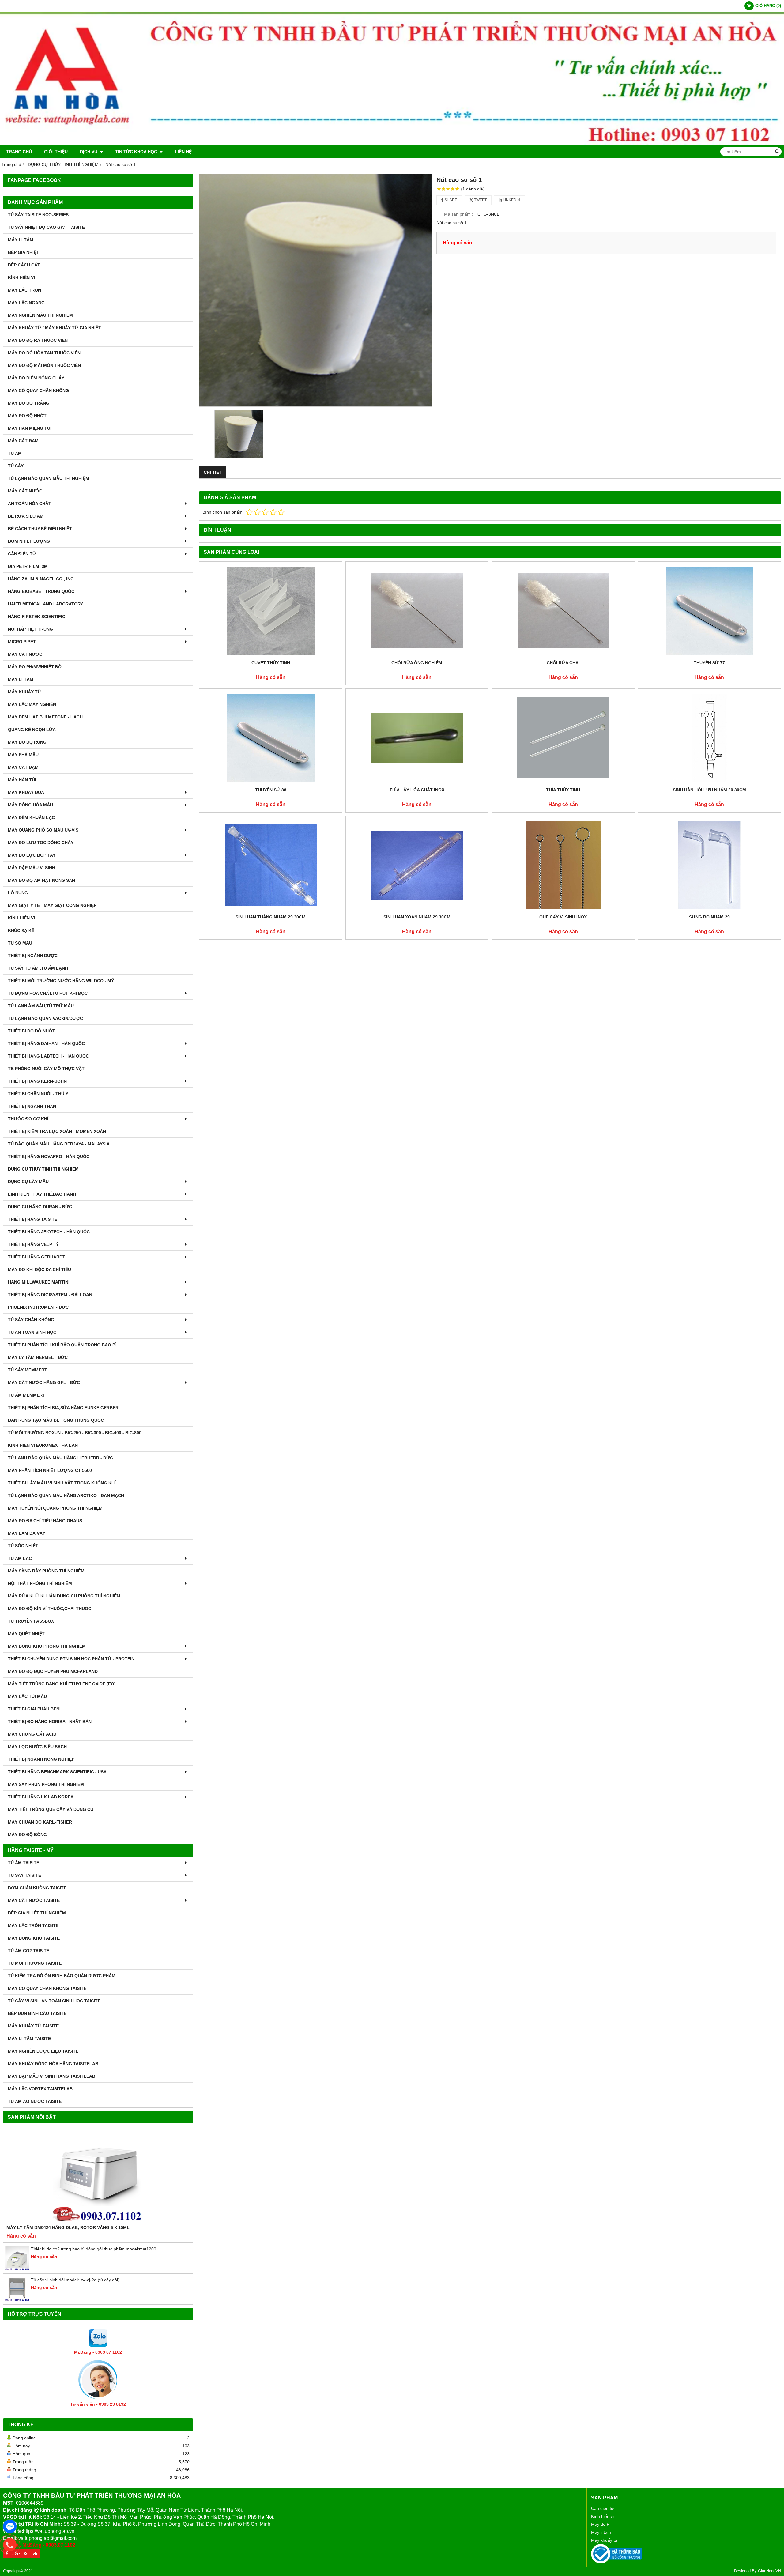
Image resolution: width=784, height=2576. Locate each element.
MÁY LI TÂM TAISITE (29, 2039)
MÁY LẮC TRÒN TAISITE (33, 1925)
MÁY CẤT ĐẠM (23, 441)
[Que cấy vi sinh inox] (563, 865)
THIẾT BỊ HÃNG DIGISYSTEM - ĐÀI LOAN (50, 1295)
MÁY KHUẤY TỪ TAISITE (33, 2026)
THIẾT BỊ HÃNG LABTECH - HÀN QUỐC (48, 1056)
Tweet (480, 200)
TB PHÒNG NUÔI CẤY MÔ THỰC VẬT (46, 1069)
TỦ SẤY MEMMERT (28, 1370)
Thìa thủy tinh (563, 790)
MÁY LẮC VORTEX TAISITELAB (40, 2089)
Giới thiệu (56, 152)
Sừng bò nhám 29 (709, 917)
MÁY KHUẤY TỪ (25, 692)
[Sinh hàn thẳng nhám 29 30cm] (271, 865)
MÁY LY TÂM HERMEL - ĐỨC (38, 1357)
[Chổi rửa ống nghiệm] (417, 611)
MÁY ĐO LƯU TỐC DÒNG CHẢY (41, 843)
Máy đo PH (602, 2524)
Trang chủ (19, 152)
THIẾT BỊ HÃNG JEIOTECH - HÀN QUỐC (49, 1232)
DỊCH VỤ (89, 152)
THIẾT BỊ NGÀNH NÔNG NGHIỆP (41, 1759)
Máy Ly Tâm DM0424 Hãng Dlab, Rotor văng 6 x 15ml (68, 2227)
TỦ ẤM (15, 453)
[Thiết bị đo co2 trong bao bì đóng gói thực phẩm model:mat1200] (17, 2269)
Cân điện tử (602, 2508)
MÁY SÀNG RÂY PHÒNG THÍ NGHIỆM (46, 1571)
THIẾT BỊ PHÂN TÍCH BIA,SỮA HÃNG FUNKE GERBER (63, 1408)
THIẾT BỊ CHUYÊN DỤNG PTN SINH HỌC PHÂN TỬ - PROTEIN (71, 1659)
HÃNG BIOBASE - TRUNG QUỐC (41, 591)
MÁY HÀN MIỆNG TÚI (30, 428)
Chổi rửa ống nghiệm (417, 663)
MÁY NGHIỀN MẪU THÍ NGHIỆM (40, 315)
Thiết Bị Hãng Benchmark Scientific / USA (57, 1772)
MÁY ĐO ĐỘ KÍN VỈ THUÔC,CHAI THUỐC (50, 1609)
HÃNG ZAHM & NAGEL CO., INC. (41, 579)
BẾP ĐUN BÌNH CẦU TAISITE (37, 2013)
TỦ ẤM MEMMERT (27, 1395)
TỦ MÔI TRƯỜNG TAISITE (35, 1963)
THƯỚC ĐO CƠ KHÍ (28, 1119)
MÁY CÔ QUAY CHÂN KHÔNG (38, 390)
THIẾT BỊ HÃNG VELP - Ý (33, 1244)
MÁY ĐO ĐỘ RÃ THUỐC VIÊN (38, 340)
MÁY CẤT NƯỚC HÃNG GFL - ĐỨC (44, 1382)
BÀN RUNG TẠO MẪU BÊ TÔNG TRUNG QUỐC (56, 1420)
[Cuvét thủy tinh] (271, 611)
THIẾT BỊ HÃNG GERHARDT (37, 1257)
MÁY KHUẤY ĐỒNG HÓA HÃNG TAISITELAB (53, 2064)
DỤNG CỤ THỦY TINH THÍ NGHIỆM (43, 1169)
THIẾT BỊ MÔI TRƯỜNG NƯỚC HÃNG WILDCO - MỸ (61, 981)
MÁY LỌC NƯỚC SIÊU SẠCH (37, 1747)
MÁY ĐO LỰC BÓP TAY (32, 855)
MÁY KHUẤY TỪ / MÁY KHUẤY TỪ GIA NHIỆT (55, 328)
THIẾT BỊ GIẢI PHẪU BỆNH (35, 1709)
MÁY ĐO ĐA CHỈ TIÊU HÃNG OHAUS (45, 1521)
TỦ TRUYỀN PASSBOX (31, 1621)
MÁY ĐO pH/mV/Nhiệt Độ (35, 667)
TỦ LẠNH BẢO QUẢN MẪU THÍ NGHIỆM (49, 478)
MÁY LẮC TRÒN (24, 290)
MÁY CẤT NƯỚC (25, 491)
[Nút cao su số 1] (315, 290)
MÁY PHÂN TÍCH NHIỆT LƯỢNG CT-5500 (50, 1470)
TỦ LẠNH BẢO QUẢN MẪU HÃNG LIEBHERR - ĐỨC (60, 1458)
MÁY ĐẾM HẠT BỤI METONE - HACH (45, 717)
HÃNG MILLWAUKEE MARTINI (39, 1282)
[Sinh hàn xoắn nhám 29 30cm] (417, 865)
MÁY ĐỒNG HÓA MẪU (30, 805)
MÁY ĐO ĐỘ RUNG (27, 742)
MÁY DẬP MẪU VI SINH (32, 868)
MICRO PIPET (22, 642)
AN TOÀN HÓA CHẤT (30, 504)
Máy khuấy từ (604, 2540)
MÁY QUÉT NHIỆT (26, 1634)
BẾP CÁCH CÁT (24, 265)
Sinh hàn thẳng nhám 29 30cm (271, 917)
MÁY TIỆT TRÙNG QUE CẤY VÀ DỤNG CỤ (51, 1809)
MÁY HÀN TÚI (22, 780)
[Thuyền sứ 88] (271, 738)
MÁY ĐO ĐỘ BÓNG (27, 1835)
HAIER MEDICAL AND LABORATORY (45, 604)
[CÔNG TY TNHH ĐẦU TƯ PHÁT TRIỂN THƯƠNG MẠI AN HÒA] (392, 143)
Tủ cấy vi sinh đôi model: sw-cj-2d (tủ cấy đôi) (75, 2280)
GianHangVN (769, 2571)
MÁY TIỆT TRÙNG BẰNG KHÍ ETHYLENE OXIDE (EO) (62, 1684)
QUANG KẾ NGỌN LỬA (32, 730)
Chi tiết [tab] (213, 472)
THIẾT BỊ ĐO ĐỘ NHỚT (32, 1031)
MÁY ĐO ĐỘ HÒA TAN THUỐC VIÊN (44, 353)
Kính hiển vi (602, 2516)
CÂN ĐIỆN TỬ (22, 554)
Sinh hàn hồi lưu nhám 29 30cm (709, 790)
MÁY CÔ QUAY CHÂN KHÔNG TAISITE (47, 1988)
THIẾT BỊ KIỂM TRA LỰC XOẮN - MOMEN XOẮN (57, 1131)
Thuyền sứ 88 (271, 790)
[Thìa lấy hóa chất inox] (417, 738)
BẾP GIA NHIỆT (24, 252)
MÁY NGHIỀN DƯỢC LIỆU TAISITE (43, 2051)
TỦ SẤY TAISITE (24, 1875)
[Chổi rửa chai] (563, 611)
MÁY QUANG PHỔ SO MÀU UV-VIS (43, 830)
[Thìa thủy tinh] (563, 738)
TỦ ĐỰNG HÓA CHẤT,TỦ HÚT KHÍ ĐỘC (48, 993)
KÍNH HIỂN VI (21, 277)
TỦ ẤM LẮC (20, 1558)
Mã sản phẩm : (459, 214)
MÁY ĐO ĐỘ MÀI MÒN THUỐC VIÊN (44, 365)
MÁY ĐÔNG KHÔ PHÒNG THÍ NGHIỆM (47, 1646)
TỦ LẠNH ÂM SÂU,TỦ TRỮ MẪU (41, 1006)
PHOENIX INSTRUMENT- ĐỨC (38, 1307)
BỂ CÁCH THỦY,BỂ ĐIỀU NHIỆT (40, 529)
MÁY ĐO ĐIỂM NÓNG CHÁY (36, 378)
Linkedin (511, 200)
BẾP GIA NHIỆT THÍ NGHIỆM (37, 1913)
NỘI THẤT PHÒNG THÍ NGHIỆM (40, 1583)
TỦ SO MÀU (20, 943)
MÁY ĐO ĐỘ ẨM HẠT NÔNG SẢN (41, 880)
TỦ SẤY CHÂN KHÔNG (31, 1320)
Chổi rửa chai (563, 663)
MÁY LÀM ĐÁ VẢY (27, 1533)
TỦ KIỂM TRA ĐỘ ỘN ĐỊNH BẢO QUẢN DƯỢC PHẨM (62, 1976)
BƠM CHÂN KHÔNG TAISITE (37, 1888)
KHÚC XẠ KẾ (21, 930)
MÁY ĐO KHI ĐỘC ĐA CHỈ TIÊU (40, 1269)
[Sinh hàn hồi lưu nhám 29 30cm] (710, 738)
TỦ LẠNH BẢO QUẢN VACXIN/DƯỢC (45, 1018)
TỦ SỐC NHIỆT (23, 1546)
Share (450, 200)
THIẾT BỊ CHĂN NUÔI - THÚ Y (38, 1094)
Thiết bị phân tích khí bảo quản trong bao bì (62, 1345)
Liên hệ (183, 152)
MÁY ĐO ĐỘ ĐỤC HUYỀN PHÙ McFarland (53, 1671)
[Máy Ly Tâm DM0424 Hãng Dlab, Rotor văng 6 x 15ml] (98, 2175)
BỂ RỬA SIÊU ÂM (26, 516)
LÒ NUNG (18, 893)
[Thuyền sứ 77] (710, 611)
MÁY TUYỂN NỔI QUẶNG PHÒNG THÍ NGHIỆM (55, 1508)
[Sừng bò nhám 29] (710, 865)
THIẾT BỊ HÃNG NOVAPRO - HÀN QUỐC (49, 1156)
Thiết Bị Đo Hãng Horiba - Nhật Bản (50, 1722)
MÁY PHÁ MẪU (23, 755)
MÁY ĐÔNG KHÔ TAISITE (34, 1938)
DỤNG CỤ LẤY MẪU (28, 1182)
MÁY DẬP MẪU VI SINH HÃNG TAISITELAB (52, 2076)
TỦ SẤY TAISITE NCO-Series (38, 215)
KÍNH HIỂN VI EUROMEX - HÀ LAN (43, 1445)
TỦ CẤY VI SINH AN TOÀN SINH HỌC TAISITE (54, 2001)
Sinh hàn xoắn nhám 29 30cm (417, 917)
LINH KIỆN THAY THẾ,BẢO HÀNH (42, 1194)
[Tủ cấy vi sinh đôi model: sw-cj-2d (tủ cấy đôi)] (17, 2300)
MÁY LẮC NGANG (26, 303)
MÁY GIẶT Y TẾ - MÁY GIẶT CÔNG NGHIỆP (52, 905)
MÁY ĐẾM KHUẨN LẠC (31, 817)
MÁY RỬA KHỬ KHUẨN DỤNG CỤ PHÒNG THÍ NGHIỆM (64, 1596)
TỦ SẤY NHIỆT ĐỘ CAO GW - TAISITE (46, 227)
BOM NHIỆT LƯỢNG (29, 541)
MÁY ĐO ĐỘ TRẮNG (29, 403)
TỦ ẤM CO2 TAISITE (29, 1951)
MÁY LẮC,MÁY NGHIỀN (32, 704)
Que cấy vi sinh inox (563, 917)
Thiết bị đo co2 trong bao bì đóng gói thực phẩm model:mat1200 (94, 2249)
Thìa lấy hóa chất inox (417, 790)
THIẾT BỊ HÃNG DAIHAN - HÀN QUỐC (46, 1043)
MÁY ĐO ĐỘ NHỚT (27, 416)
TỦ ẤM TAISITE (24, 1863)
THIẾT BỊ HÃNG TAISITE (33, 1219)
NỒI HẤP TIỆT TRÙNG (30, 629)
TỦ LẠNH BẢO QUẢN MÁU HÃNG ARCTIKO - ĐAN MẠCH (66, 1495)
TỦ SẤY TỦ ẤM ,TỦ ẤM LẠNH (38, 968)
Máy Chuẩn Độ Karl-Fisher (40, 1822)
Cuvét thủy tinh (271, 663)
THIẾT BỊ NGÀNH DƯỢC (33, 956)
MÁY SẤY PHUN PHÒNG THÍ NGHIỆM (46, 1784)
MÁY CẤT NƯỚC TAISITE (34, 1900)
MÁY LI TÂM (21, 240)
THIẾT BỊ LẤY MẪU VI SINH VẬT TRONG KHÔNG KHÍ (62, 1483)
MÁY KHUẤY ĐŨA (26, 792)
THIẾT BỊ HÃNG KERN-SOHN (37, 1081)
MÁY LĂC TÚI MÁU (27, 1696)
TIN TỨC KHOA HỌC (137, 152)
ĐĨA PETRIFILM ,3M (28, 566)
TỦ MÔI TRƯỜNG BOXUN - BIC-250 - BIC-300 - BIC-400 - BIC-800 (75, 1433)
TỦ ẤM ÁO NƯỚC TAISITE (35, 2101)
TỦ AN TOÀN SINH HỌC (32, 1332)
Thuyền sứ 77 (709, 663)
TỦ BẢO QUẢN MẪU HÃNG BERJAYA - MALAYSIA (59, 1144)
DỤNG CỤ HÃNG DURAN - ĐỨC (40, 1207)
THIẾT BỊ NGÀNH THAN (32, 1106)
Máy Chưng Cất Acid (32, 1734)
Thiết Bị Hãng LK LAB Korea (41, 1797)
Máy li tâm (601, 2532)
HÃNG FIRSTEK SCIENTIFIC (37, 617)
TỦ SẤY (16, 466)
